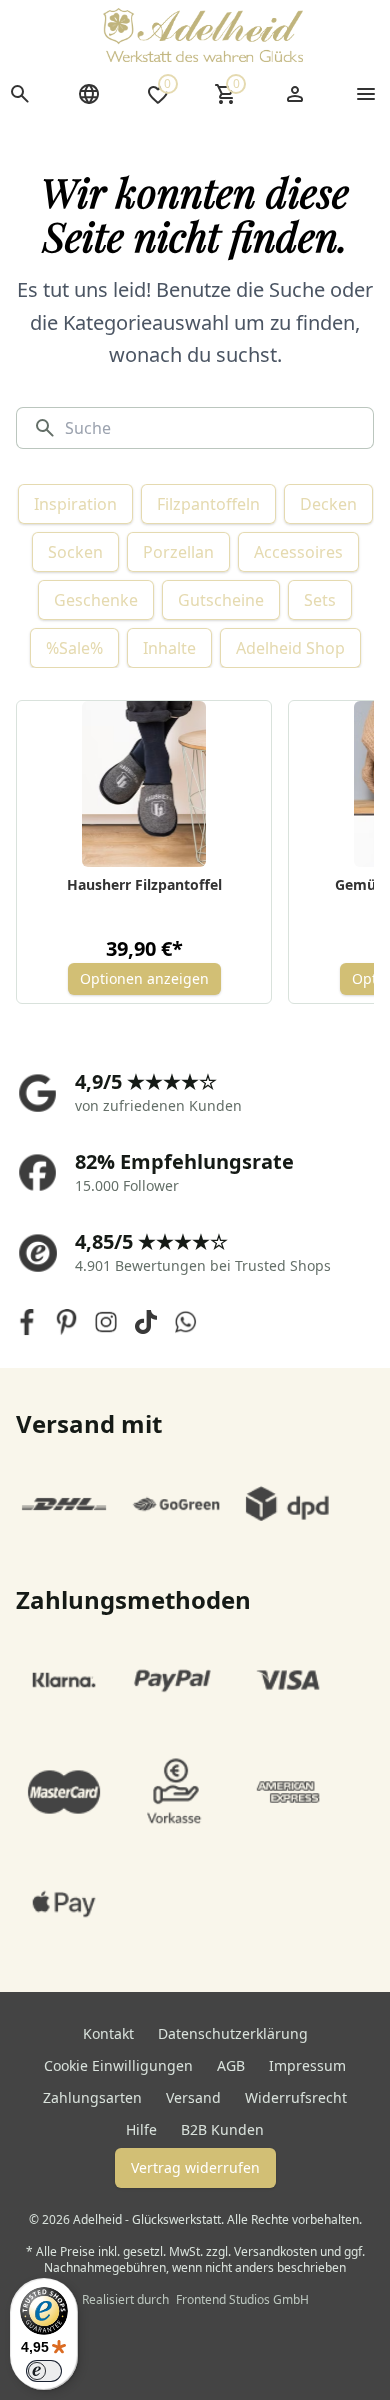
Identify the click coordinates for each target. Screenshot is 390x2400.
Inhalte (169, 648)
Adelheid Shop (290, 648)
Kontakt (108, 2033)
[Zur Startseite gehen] (203, 35)
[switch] (44, 2371)
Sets (320, 600)
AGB (231, 2065)
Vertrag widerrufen (195, 2167)
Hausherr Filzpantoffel (144, 884)
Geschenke (96, 600)
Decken (328, 504)
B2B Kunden (222, 2129)
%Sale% (74, 648)
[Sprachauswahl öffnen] (89, 94)
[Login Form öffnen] (295, 94)
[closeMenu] (366, 94)
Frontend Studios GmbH (241, 2299)
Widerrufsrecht (296, 2097)
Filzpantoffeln (208, 504)
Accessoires (298, 552)
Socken (75, 552)
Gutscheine (221, 600)
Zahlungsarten (92, 2097)
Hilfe (141, 2129)
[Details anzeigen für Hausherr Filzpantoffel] (144, 784)
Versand (193, 2097)
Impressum (307, 2065)
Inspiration (75, 504)
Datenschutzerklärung (233, 2033)
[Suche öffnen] (20, 94)
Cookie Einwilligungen (118, 2065)
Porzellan (178, 552)
